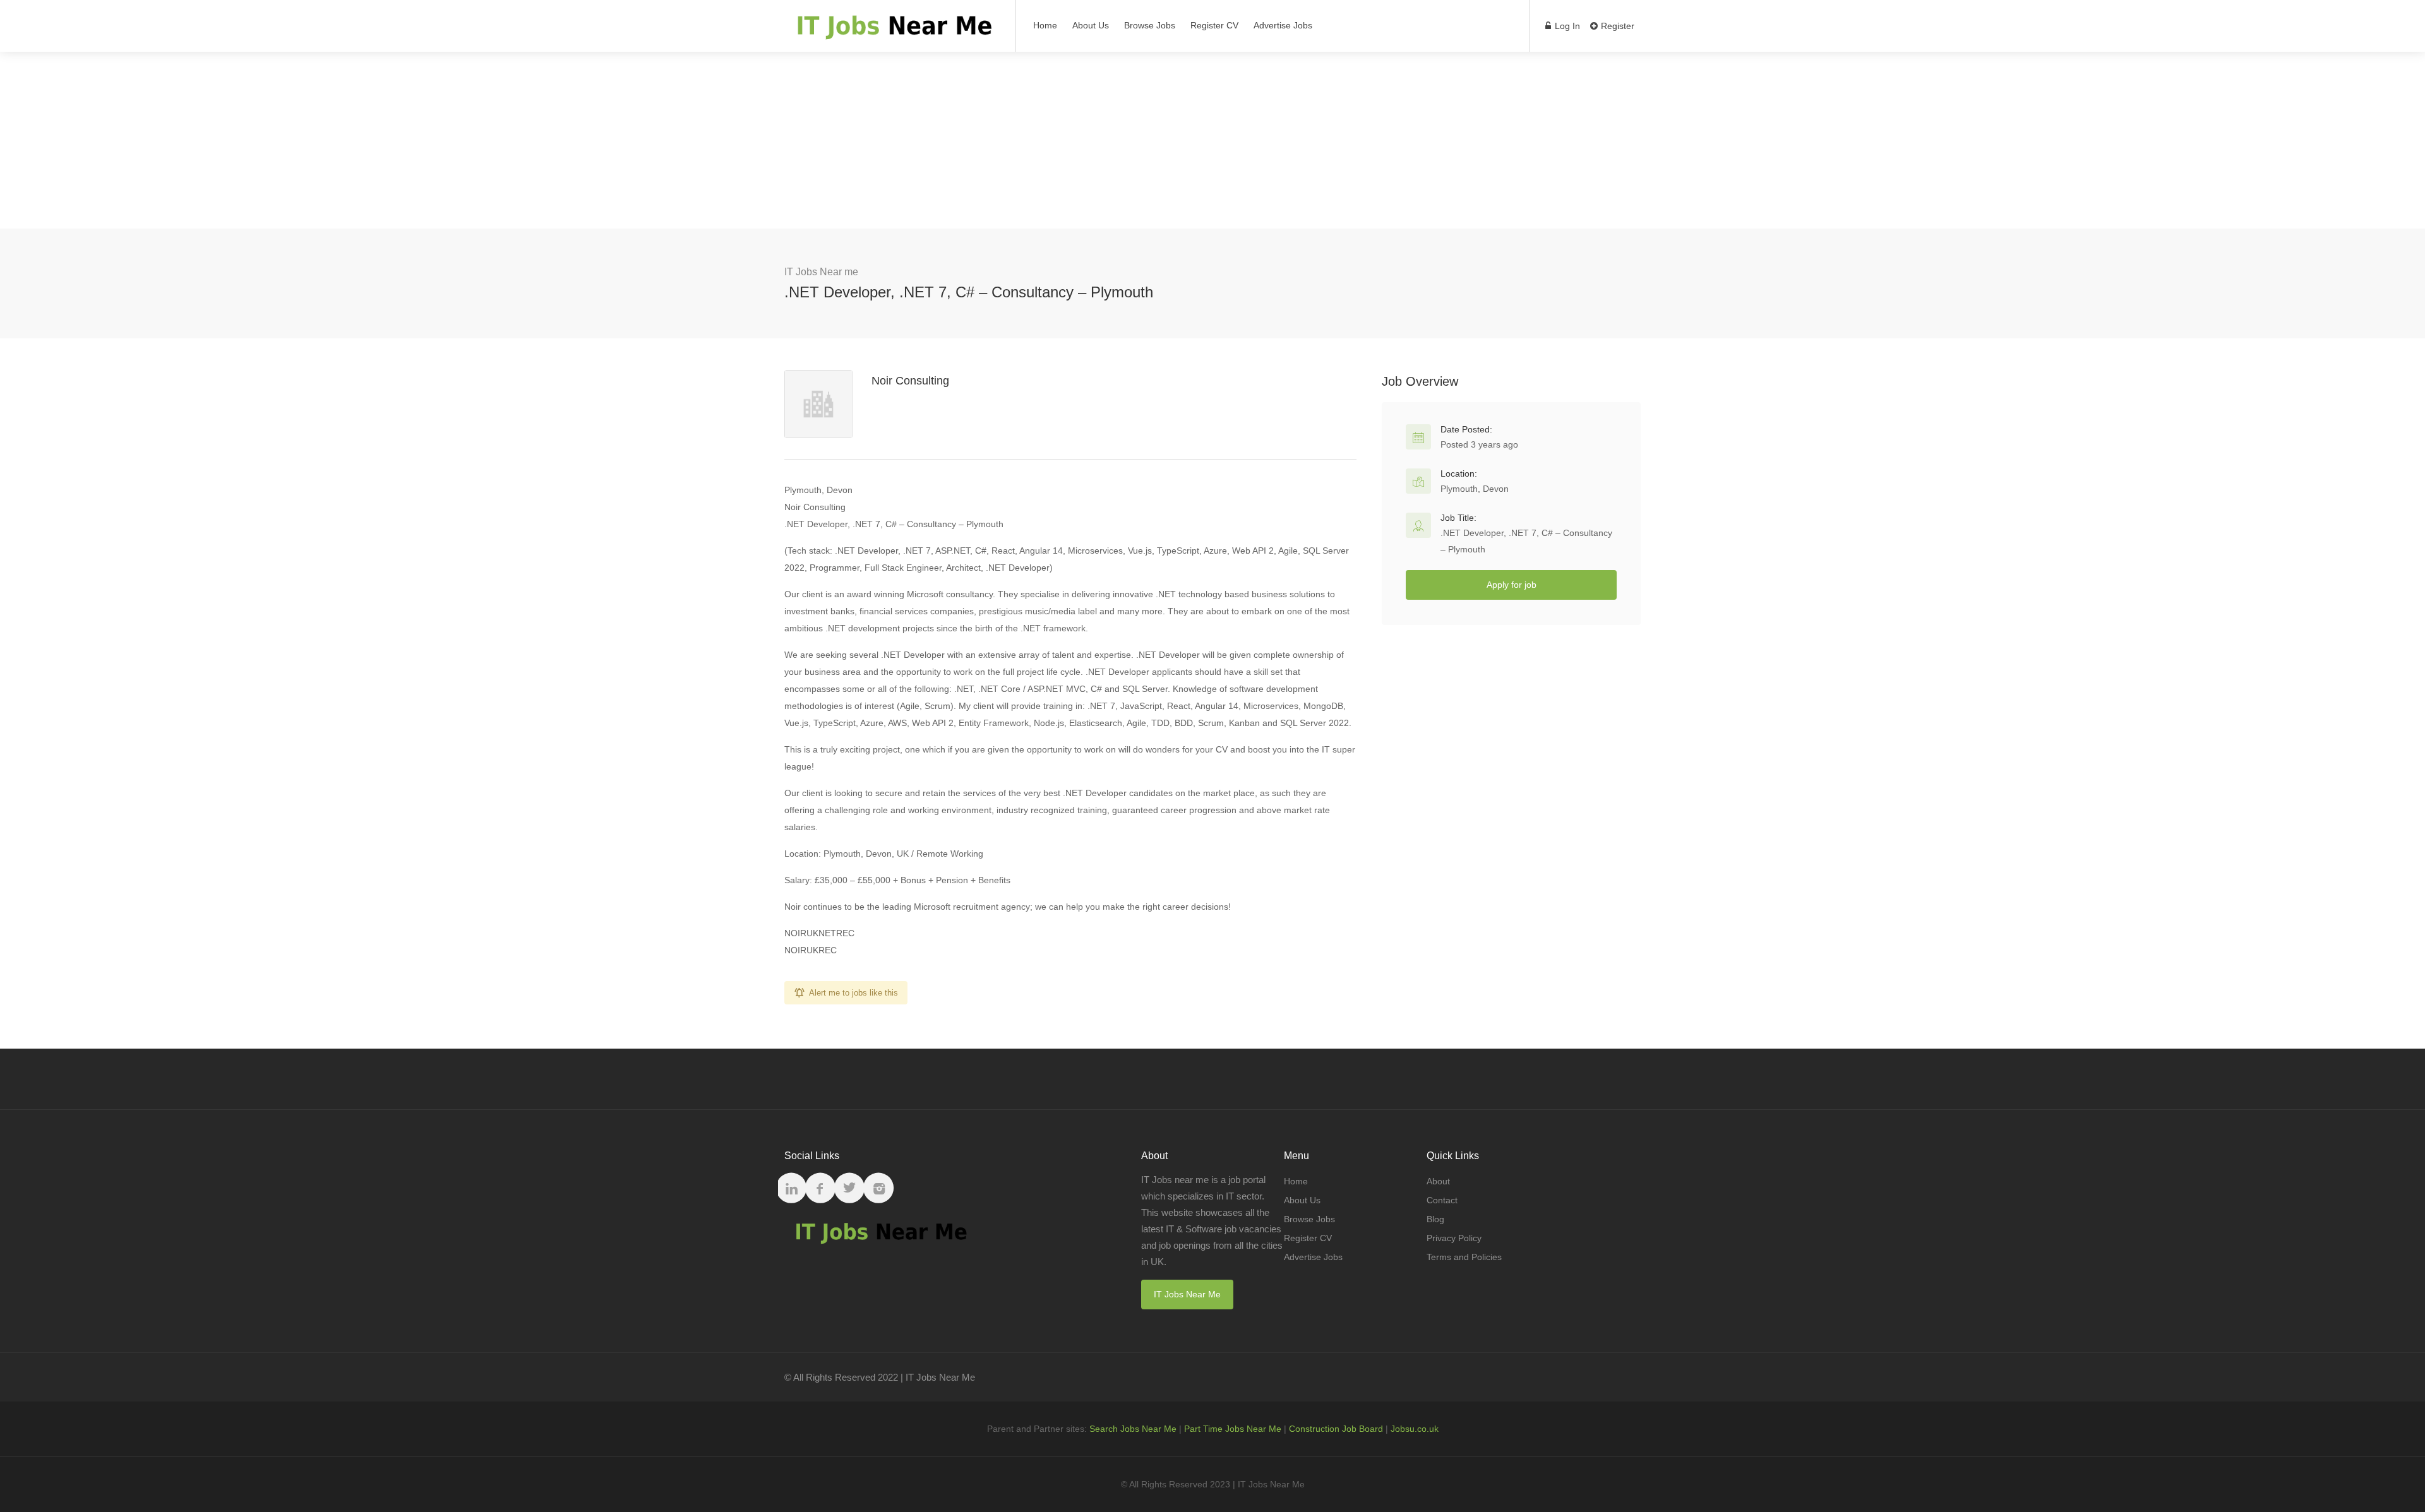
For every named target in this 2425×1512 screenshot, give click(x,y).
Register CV (1214, 25)
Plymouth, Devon (1475, 489)
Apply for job (1512, 585)
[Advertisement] (1212, 140)
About (1438, 1181)
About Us (1091, 25)
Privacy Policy (1454, 1238)
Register (1616, 26)
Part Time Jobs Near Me (1233, 1429)
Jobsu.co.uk (1415, 1429)
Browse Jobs (1150, 25)
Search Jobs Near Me (1133, 1429)
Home (1045, 25)
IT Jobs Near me (821, 272)
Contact (1442, 1200)
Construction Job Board (1336, 1429)
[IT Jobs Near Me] (892, 32)
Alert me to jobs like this (853, 993)
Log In (1566, 26)
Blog (1435, 1219)
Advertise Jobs (1283, 25)
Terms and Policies (1464, 1257)
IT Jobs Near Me (1187, 1294)
